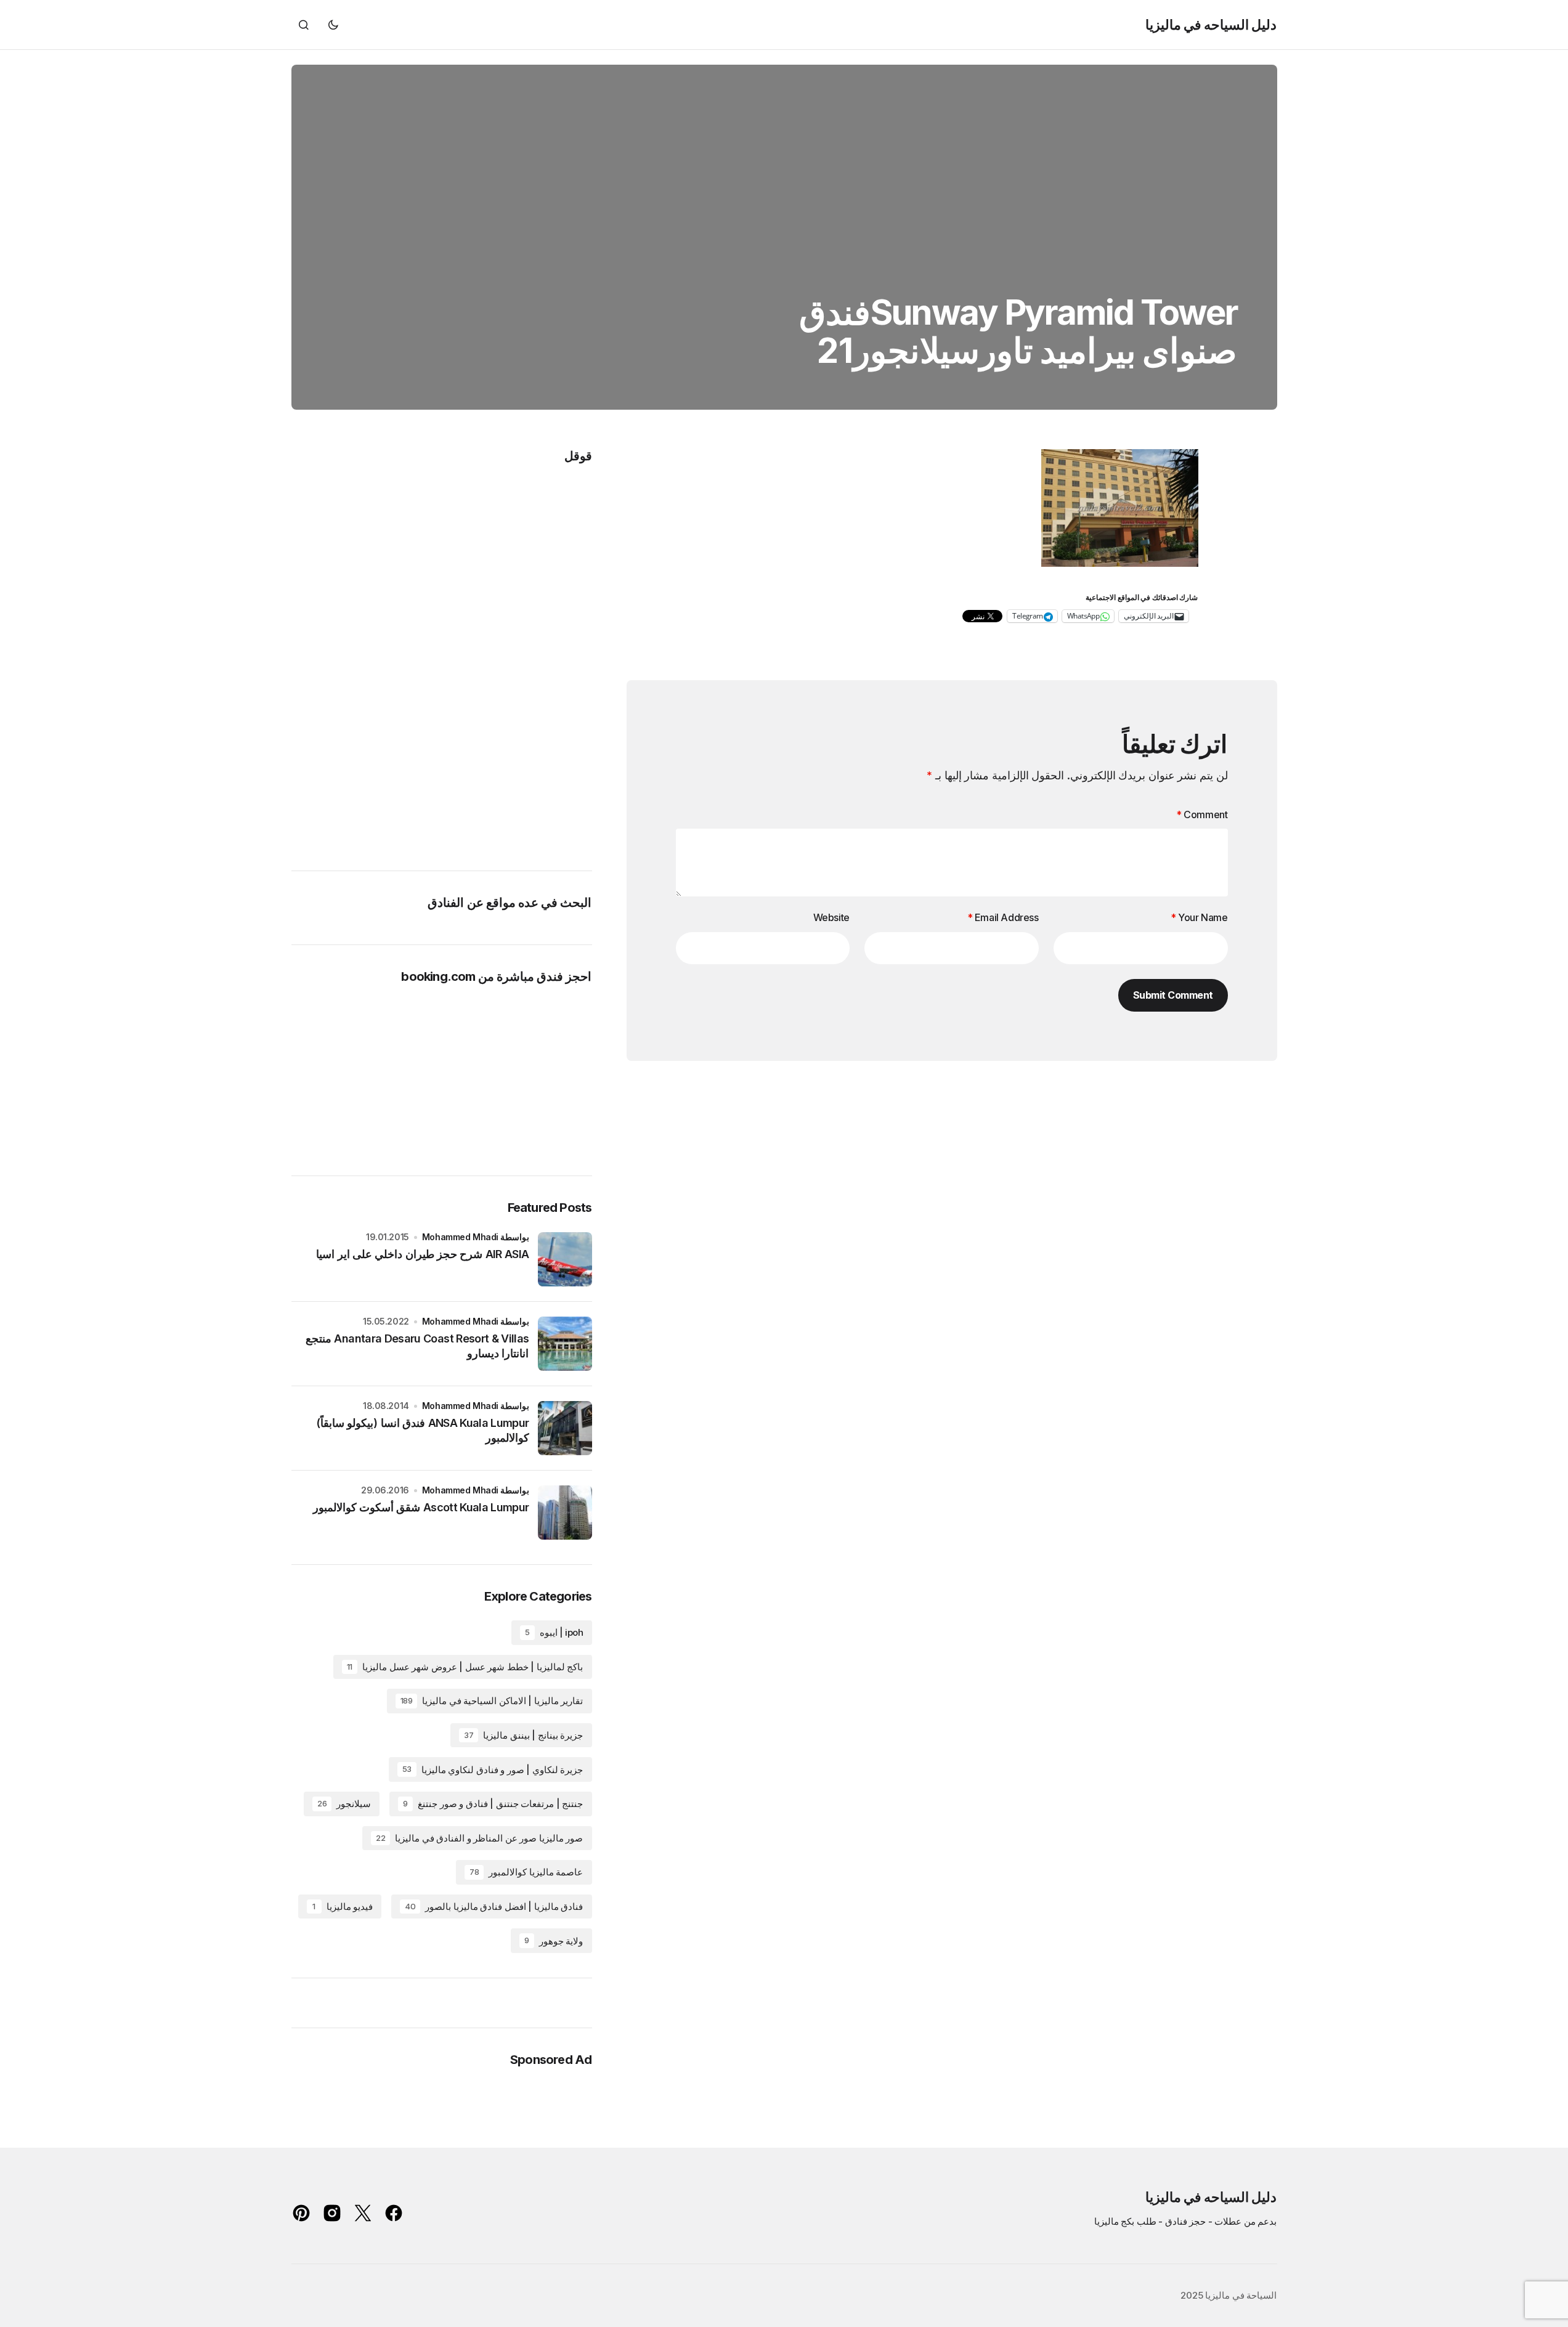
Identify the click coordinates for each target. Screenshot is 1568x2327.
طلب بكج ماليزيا (1125, 2221)
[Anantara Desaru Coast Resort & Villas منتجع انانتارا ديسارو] (565, 1344)
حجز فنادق (1186, 2221)
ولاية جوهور (554, 1941)
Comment (1202, 814)
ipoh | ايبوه (554, 1632)
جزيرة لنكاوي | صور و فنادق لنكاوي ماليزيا (493, 1770)
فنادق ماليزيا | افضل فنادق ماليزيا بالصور (494, 1907)
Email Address (1003, 917)
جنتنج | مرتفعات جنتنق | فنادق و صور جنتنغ (493, 1804)
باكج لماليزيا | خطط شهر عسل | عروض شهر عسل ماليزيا (465, 1667)
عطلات (1228, 2221)
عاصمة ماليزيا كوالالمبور (526, 1872)
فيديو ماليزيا (343, 1907)
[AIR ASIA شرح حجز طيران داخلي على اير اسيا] (565, 1259)
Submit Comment (1173, 995)
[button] (333, 25)
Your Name (1199, 917)
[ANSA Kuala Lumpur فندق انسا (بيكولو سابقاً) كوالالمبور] (565, 1428)
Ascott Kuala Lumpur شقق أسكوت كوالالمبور (421, 1507)
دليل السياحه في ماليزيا (1211, 25)
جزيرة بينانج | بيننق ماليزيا (523, 1735)
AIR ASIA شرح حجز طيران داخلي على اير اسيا (422, 1254)
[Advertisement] (543, 657)
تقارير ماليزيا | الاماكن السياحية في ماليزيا (492, 1701)
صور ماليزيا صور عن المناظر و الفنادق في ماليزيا (480, 1838)
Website (831, 917)
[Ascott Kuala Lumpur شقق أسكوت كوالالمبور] (565, 1513)
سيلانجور (344, 1804)
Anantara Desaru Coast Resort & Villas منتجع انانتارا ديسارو (417, 1346)
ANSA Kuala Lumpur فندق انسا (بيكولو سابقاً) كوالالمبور (422, 1430)
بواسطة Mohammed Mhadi (476, 1237)
